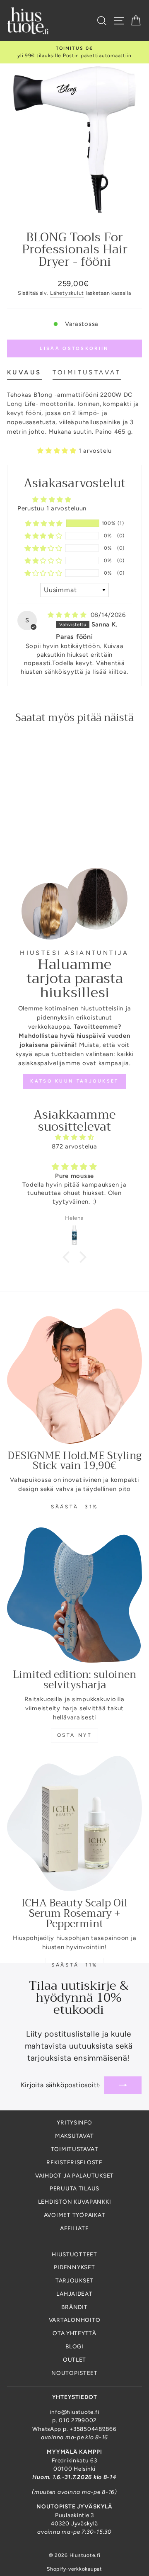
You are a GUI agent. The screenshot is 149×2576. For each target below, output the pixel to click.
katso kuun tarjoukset (74, 1081)
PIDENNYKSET (74, 2267)
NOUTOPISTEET (74, 2373)
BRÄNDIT (74, 2307)
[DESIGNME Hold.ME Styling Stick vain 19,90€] (74, 1376)
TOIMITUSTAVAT (75, 2149)
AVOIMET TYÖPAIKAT (75, 2215)
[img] (68, 615)
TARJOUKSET (74, 2280)
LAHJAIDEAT (74, 2294)
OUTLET (74, 2360)
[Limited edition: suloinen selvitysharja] (74, 1595)
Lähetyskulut (67, 293)
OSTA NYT (75, 1735)
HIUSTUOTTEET (74, 2254)
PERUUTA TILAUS (74, 2188)
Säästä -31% (74, 1507)
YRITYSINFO (74, 2122)
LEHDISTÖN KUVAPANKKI (75, 2202)
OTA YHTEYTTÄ (74, 2333)
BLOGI (74, 2346)
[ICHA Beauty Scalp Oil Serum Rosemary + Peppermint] (74, 1823)
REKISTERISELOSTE (74, 2162)
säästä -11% (74, 1965)
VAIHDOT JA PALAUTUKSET (74, 2175)
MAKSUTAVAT (74, 2136)
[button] (58, 451)
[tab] (24, 374)
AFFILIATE (74, 2228)
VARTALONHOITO (75, 2320)
